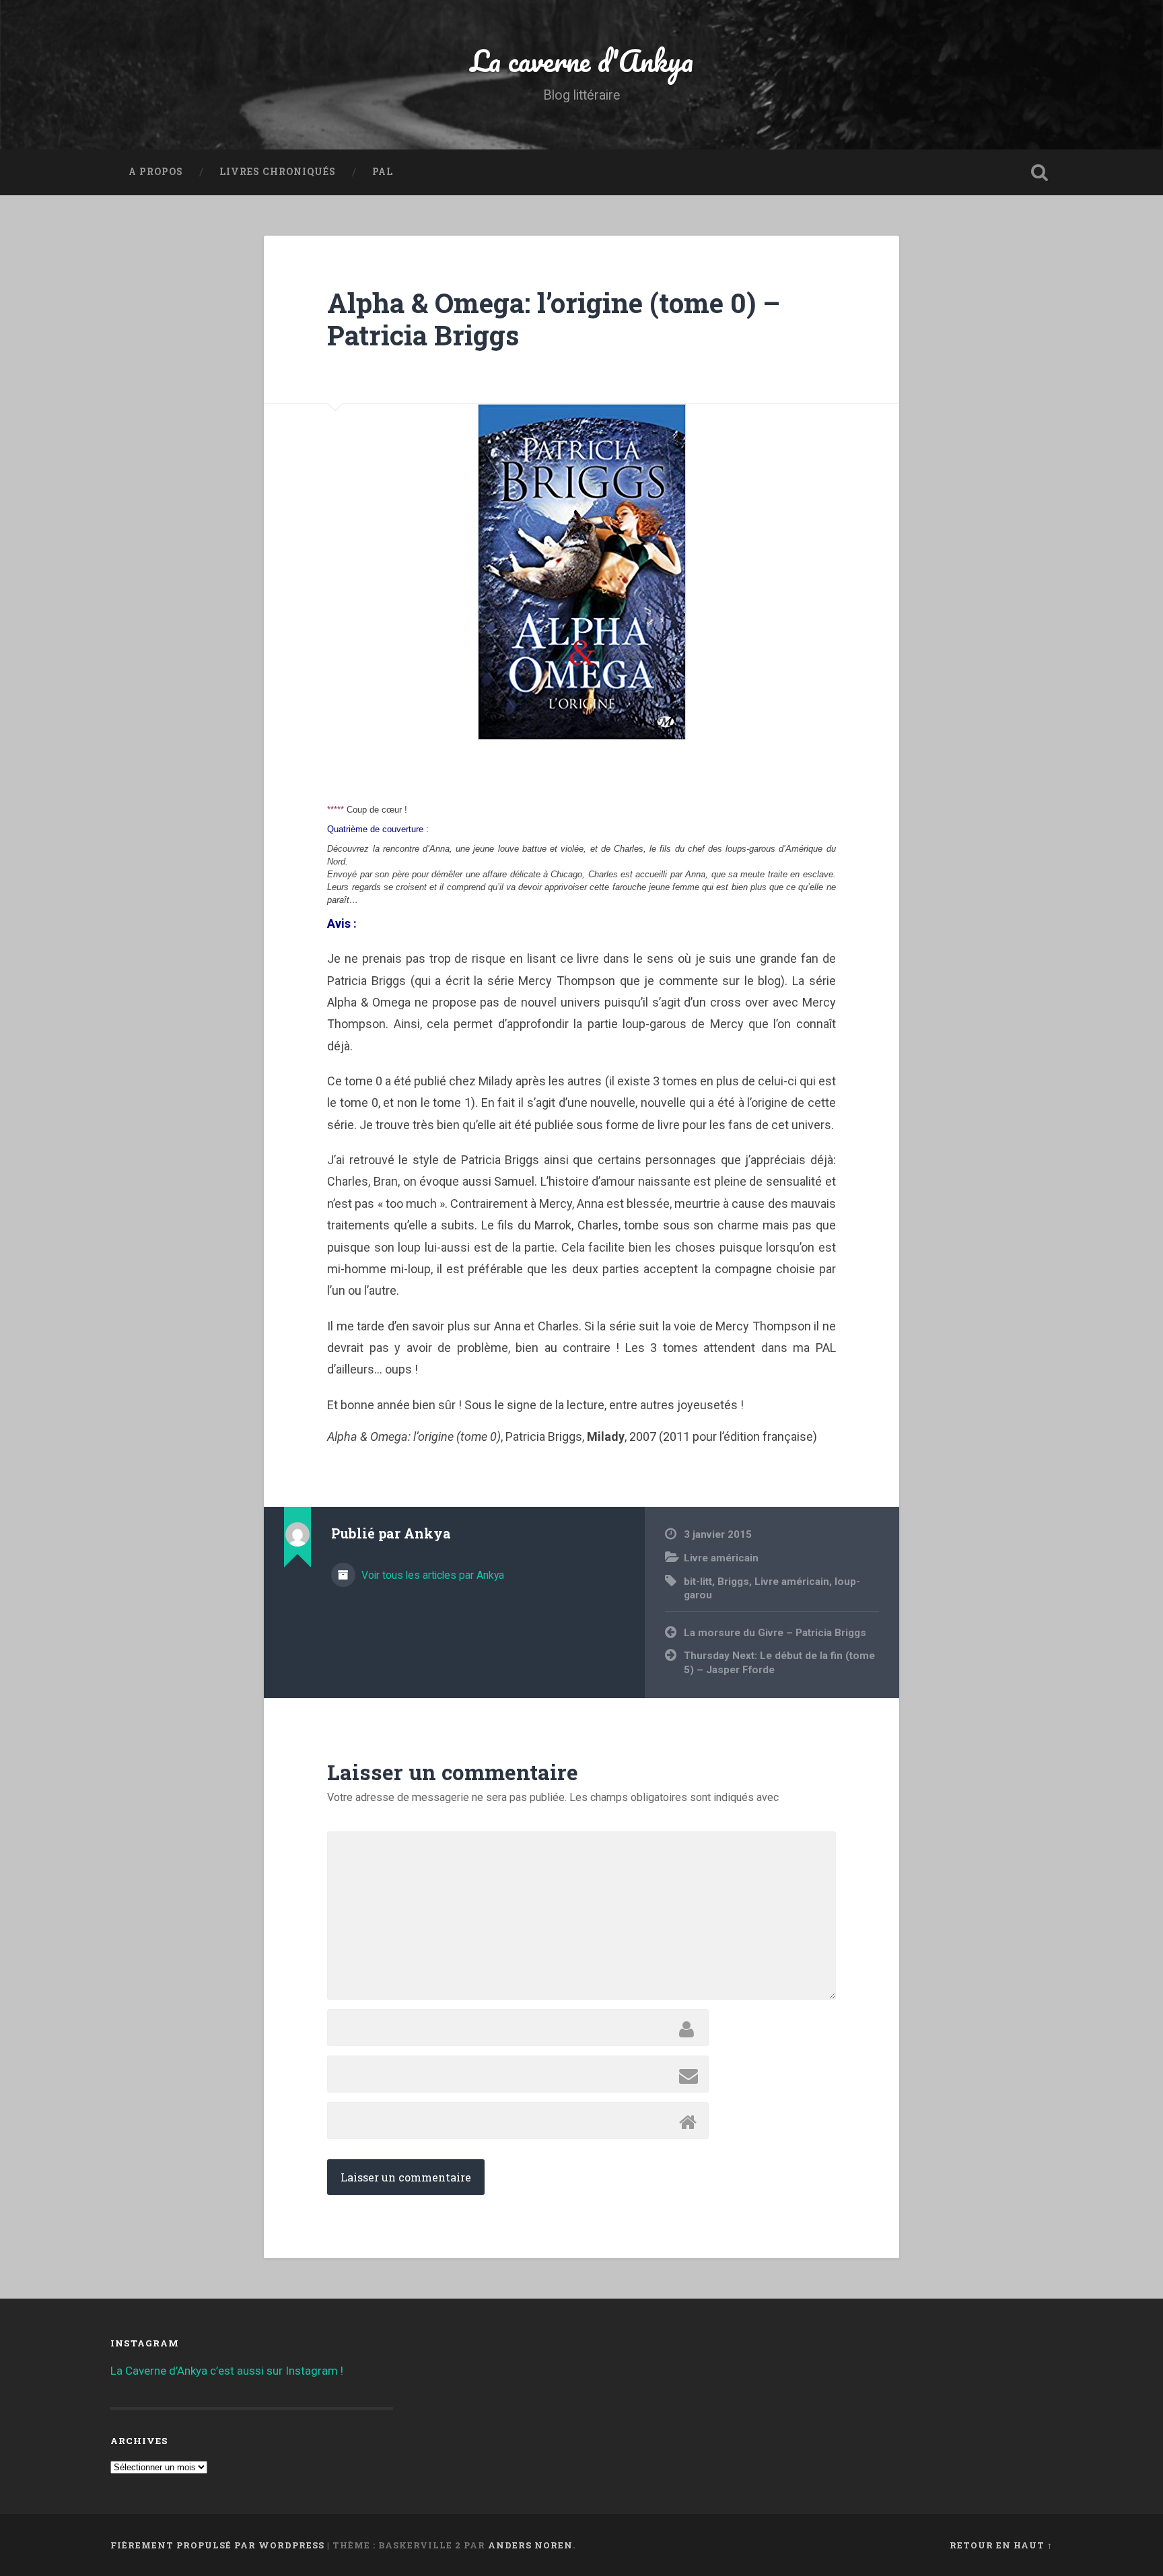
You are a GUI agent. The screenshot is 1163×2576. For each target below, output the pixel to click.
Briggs (733, 1582)
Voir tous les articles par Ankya (431, 1575)
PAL (383, 172)
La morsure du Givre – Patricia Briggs (775, 1633)
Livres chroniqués (278, 172)
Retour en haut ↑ (1001, 2545)
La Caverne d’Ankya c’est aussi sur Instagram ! (227, 2371)
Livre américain (721, 1558)
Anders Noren (530, 2545)
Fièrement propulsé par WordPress (217, 2545)
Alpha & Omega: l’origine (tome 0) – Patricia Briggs (554, 319)
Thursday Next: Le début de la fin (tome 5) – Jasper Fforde (779, 1663)
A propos (156, 172)
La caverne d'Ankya (582, 60)
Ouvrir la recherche (1039, 172)
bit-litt (698, 1582)
